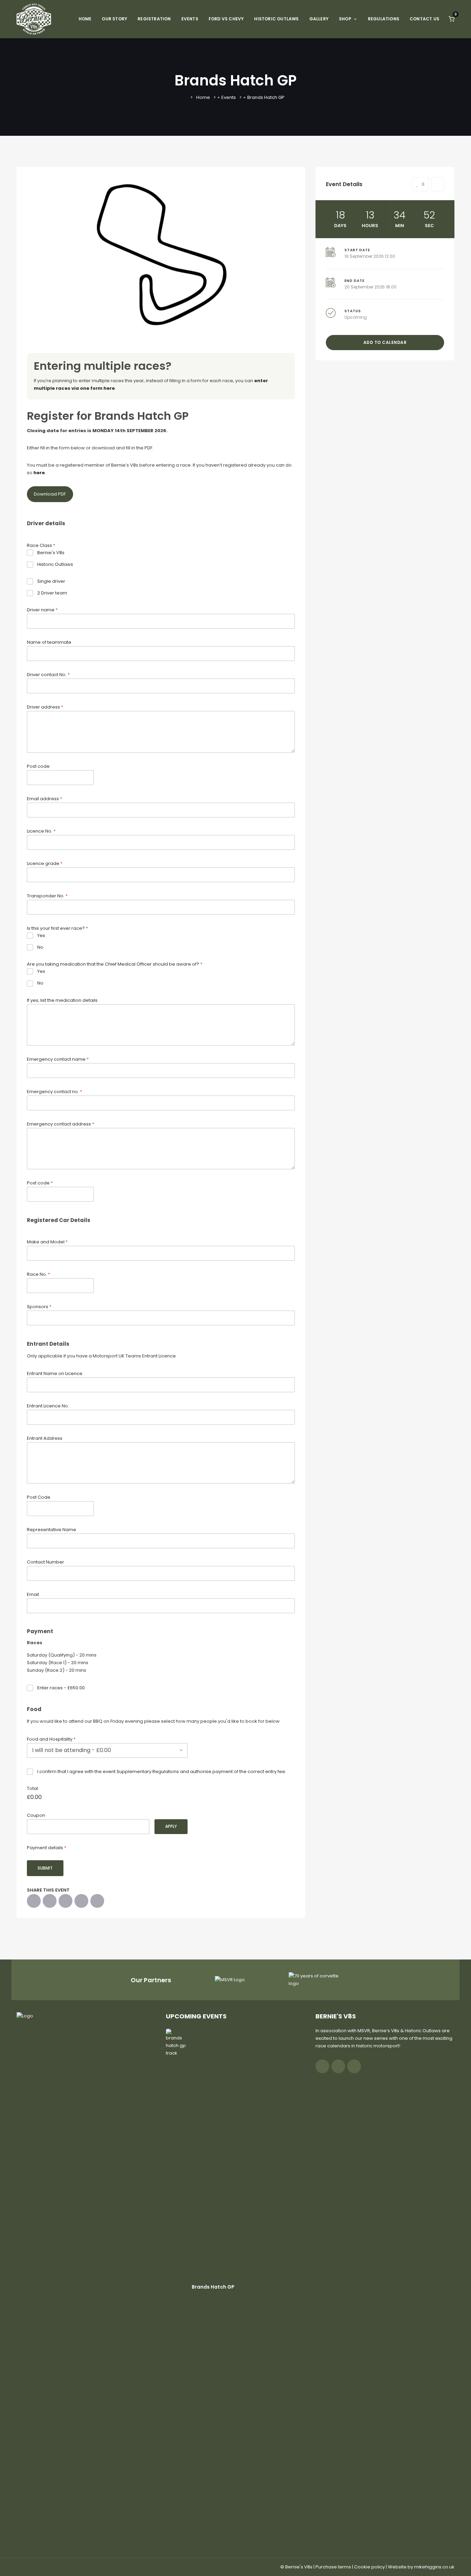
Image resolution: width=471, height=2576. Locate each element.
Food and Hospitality (51, 1739)
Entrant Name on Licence (55, 1373)
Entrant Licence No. (48, 1406)
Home (85, 19)
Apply (171, 1826)
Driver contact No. (48, 675)
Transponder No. (47, 896)
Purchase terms (333, 2567)
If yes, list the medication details (62, 1000)
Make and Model (47, 1242)
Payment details (47, 1848)
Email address (44, 799)
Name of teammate (49, 642)
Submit (45, 1868)
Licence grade (45, 863)
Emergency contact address (61, 1124)
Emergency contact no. (54, 1092)
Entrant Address (45, 1438)
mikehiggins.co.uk (434, 2567)
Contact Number (46, 1562)
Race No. (38, 1274)
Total (32, 1788)
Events (190, 19)
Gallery (319, 19)
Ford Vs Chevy (226, 19)
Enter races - (61, 1688)
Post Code (39, 1497)
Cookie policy (369, 2567)
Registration (154, 19)
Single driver (51, 582)
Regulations (384, 19)
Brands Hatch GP (213, 2287)
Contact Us (424, 19)
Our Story (114, 19)
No (40, 948)
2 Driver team (52, 593)
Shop (345, 19)
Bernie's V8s (51, 553)
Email (33, 1594)
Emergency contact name (58, 1059)
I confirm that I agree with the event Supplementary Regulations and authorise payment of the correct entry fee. (162, 1772)
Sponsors (39, 1307)
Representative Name (52, 1530)
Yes (41, 936)
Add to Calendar (385, 342)
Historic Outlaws (276, 19)
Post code (38, 766)
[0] (452, 19)
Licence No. (41, 831)
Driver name (42, 610)
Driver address (45, 707)
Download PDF (50, 494)
